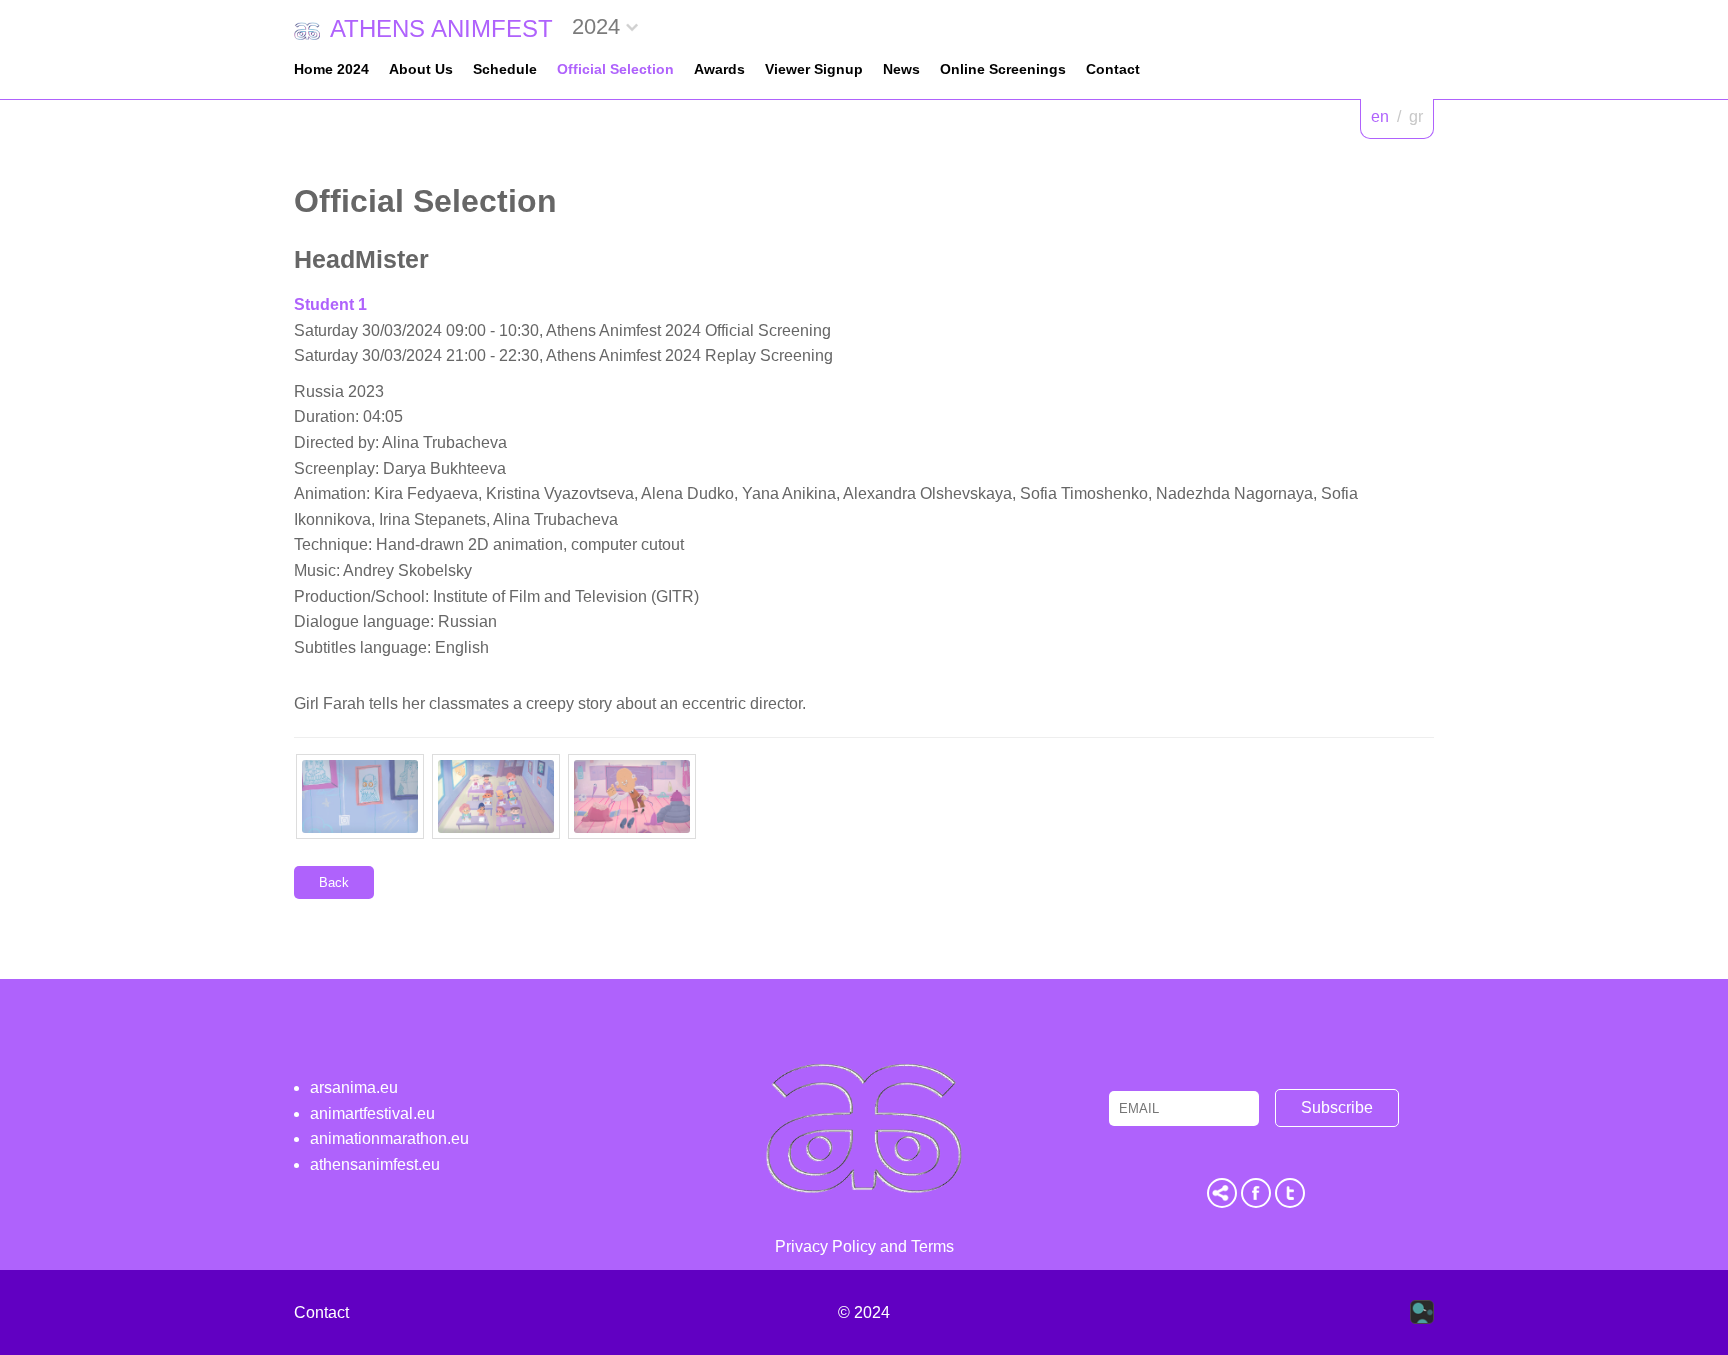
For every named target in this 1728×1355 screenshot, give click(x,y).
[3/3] (632, 796)
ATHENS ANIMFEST (441, 28)
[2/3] (496, 796)
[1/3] (360, 796)
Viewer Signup (814, 69)
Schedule (505, 69)
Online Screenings (1003, 69)
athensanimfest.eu (375, 1164)
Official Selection (615, 69)
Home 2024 (331, 69)
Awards (719, 69)
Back (334, 882)
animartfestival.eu (372, 1113)
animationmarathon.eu (389, 1138)
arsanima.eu (354, 1087)
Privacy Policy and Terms (864, 1246)
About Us (421, 69)
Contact (1113, 69)
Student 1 (330, 304)
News (901, 69)
